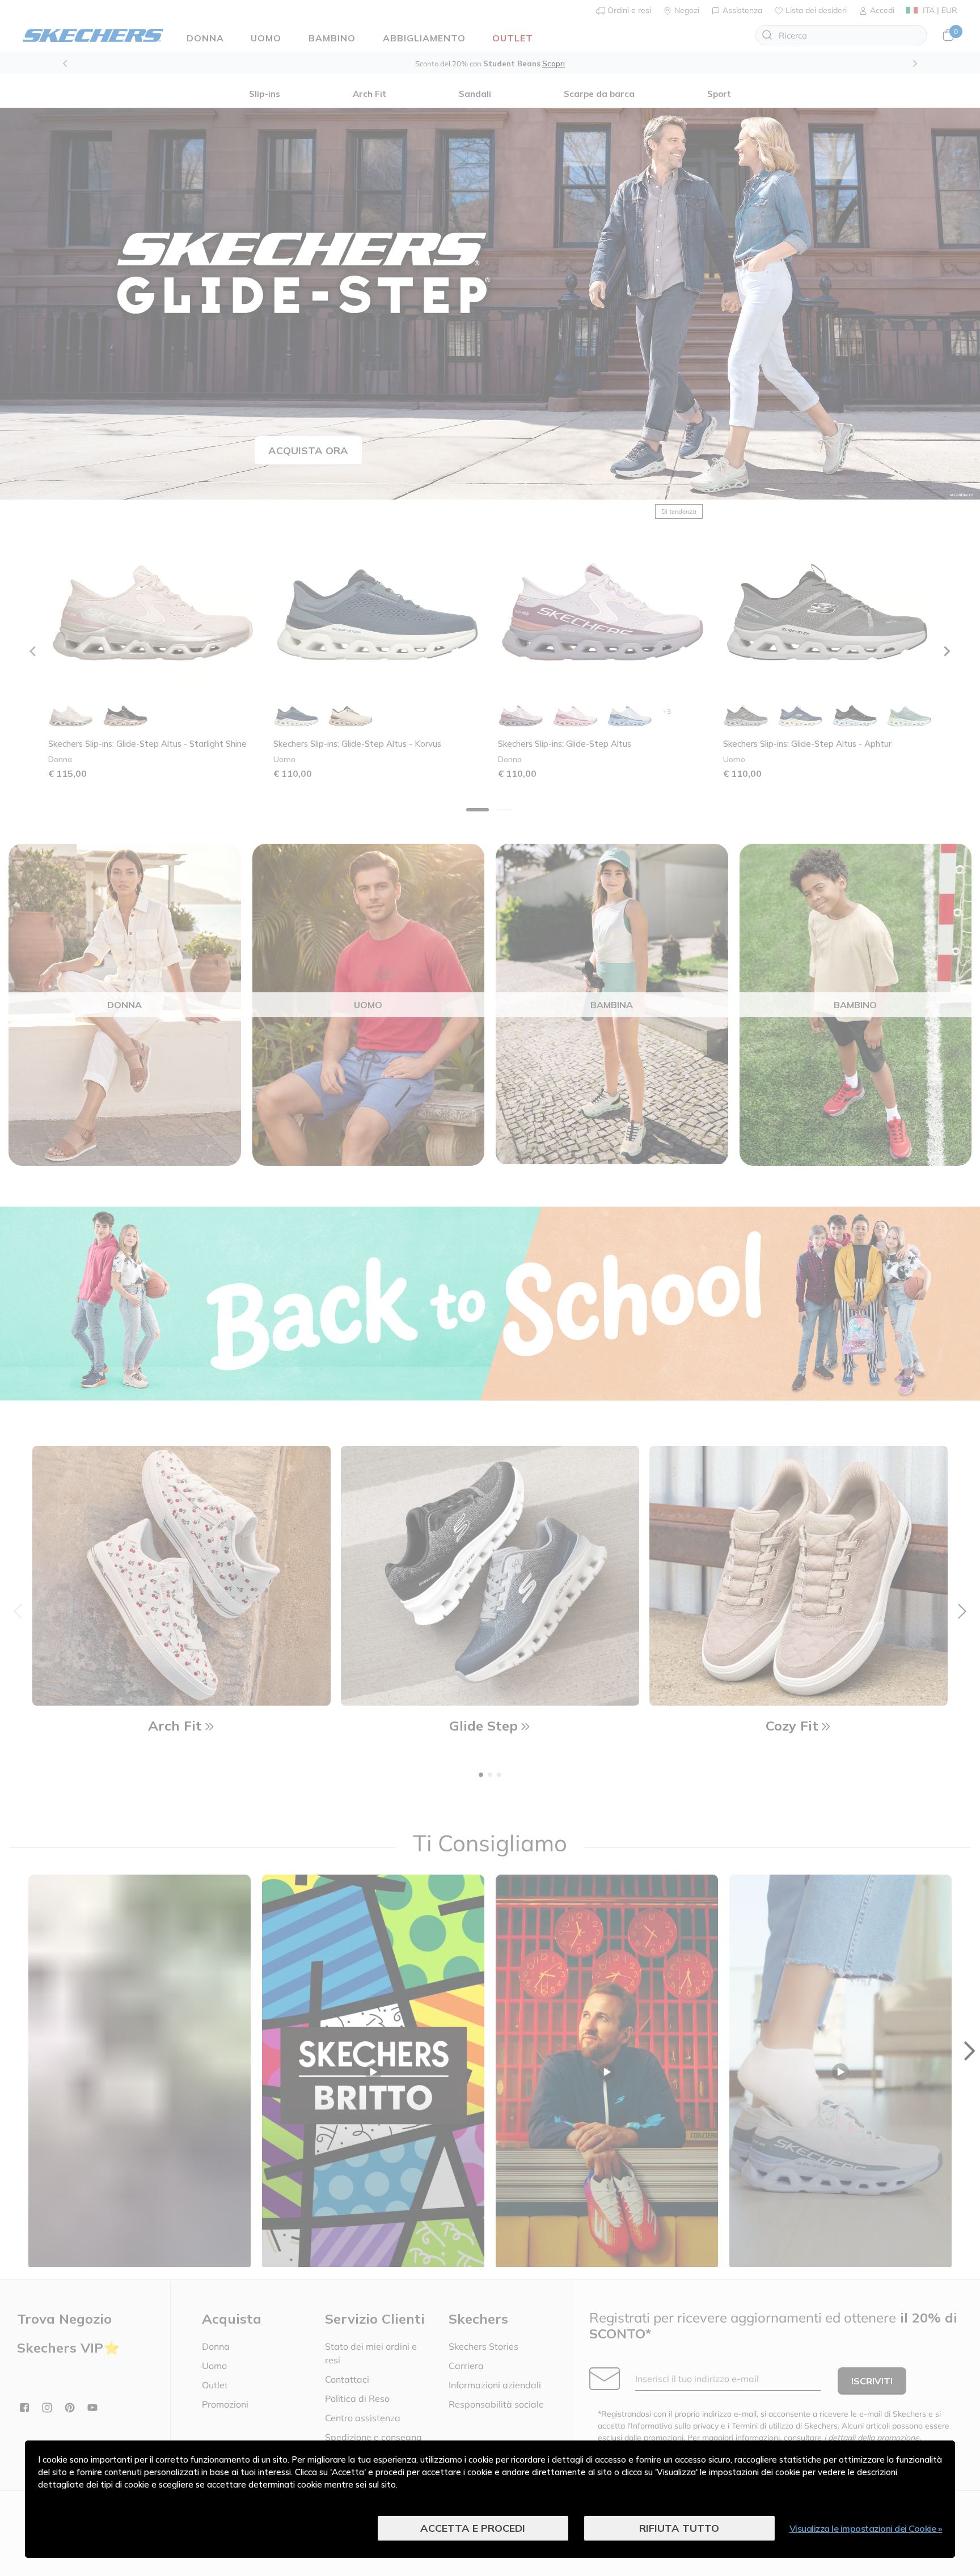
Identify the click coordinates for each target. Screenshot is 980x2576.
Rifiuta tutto (679, 2528)
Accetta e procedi (473, 2528)
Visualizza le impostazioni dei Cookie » (866, 2528)
